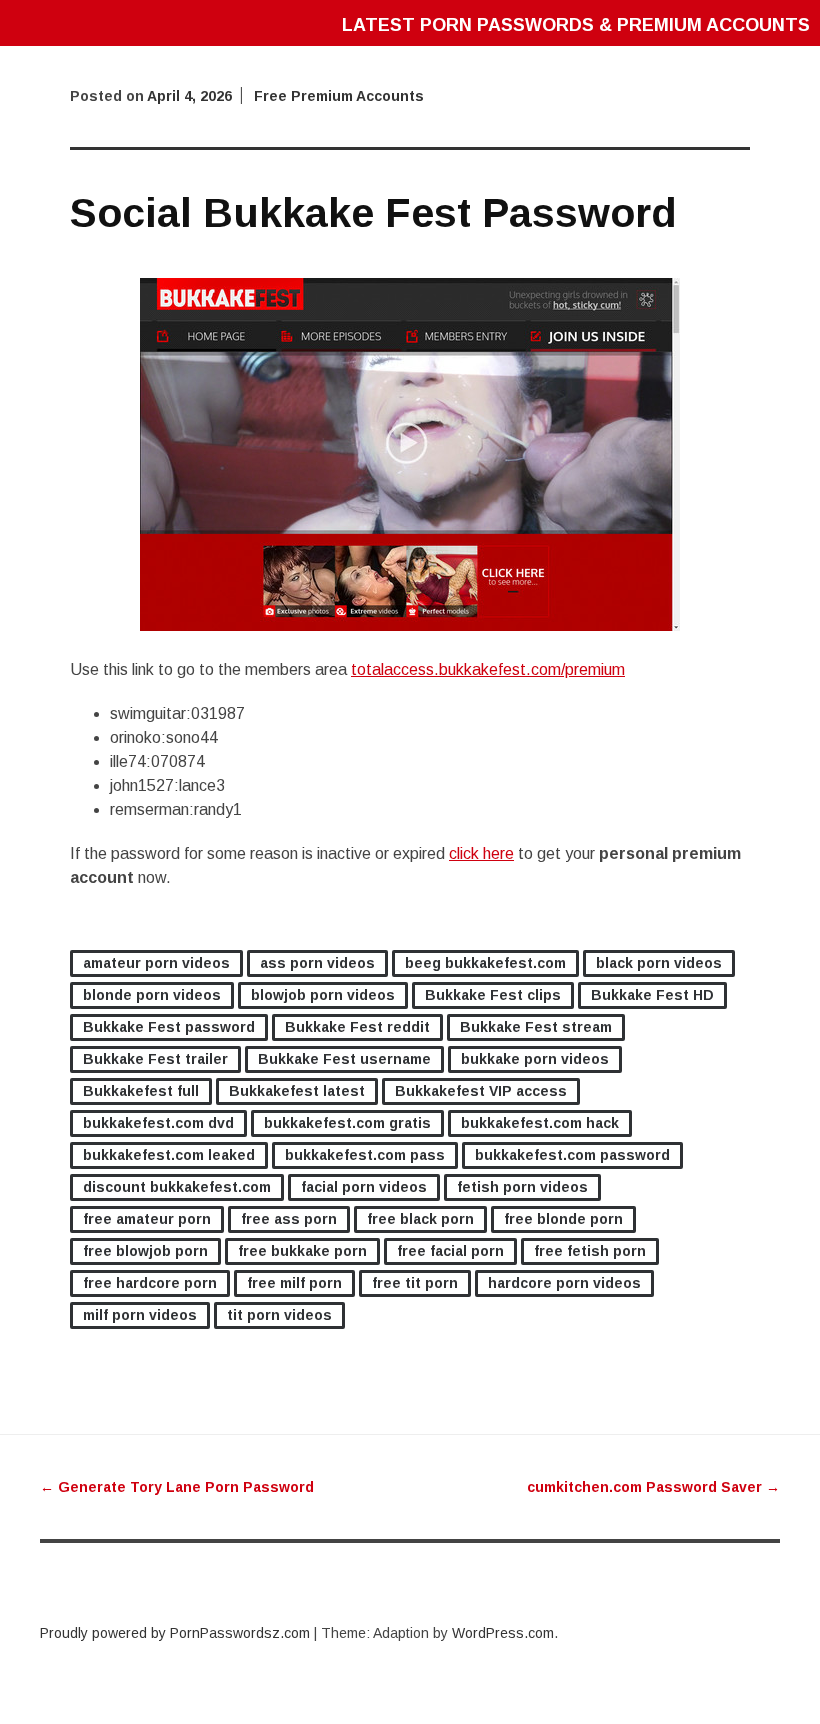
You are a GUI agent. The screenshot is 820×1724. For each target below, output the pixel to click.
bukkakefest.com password (572, 1155)
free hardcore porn (150, 1283)
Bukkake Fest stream (536, 1027)
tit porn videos (279, 1315)
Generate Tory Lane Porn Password (177, 1487)
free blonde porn (563, 1219)
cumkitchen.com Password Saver (653, 1487)
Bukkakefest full (141, 1091)
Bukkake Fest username (344, 1059)
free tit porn (415, 1283)
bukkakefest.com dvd (158, 1123)
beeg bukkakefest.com (485, 963)
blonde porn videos (152, 995)
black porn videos (659, 963)
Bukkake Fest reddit (357, 1027)
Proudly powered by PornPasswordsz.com (175, 1633)
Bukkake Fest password (169, 1027)
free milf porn (294, 1283)
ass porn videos (317, 963)
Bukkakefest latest (297, 1091)
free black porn (420, 1219)
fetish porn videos (522, 1187)
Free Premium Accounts (339, 96)
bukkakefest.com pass (365, 1155)
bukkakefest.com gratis (347, 1123)
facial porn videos (364, 1187)
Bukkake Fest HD (652, 995)
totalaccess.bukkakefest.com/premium (488, 669)
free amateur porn (147, 1219)
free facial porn (450, 1251)
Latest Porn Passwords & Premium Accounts (576, 25)
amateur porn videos (156, 963)
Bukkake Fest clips (493, 995)
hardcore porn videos (564, 1283)
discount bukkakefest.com (177, 1187)
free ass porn (289, 1219)
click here (481, 853)
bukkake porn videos (535, 1059)
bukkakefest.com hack (540, 1123)
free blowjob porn (145, 1251)
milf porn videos (140, 1315)
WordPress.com (503, 1633)
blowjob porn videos (323, 995)
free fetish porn (590, 1251)
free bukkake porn (302, 1251)
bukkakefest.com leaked (169, 1155)
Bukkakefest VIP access (481, 1091)
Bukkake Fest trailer (155, 1059)
